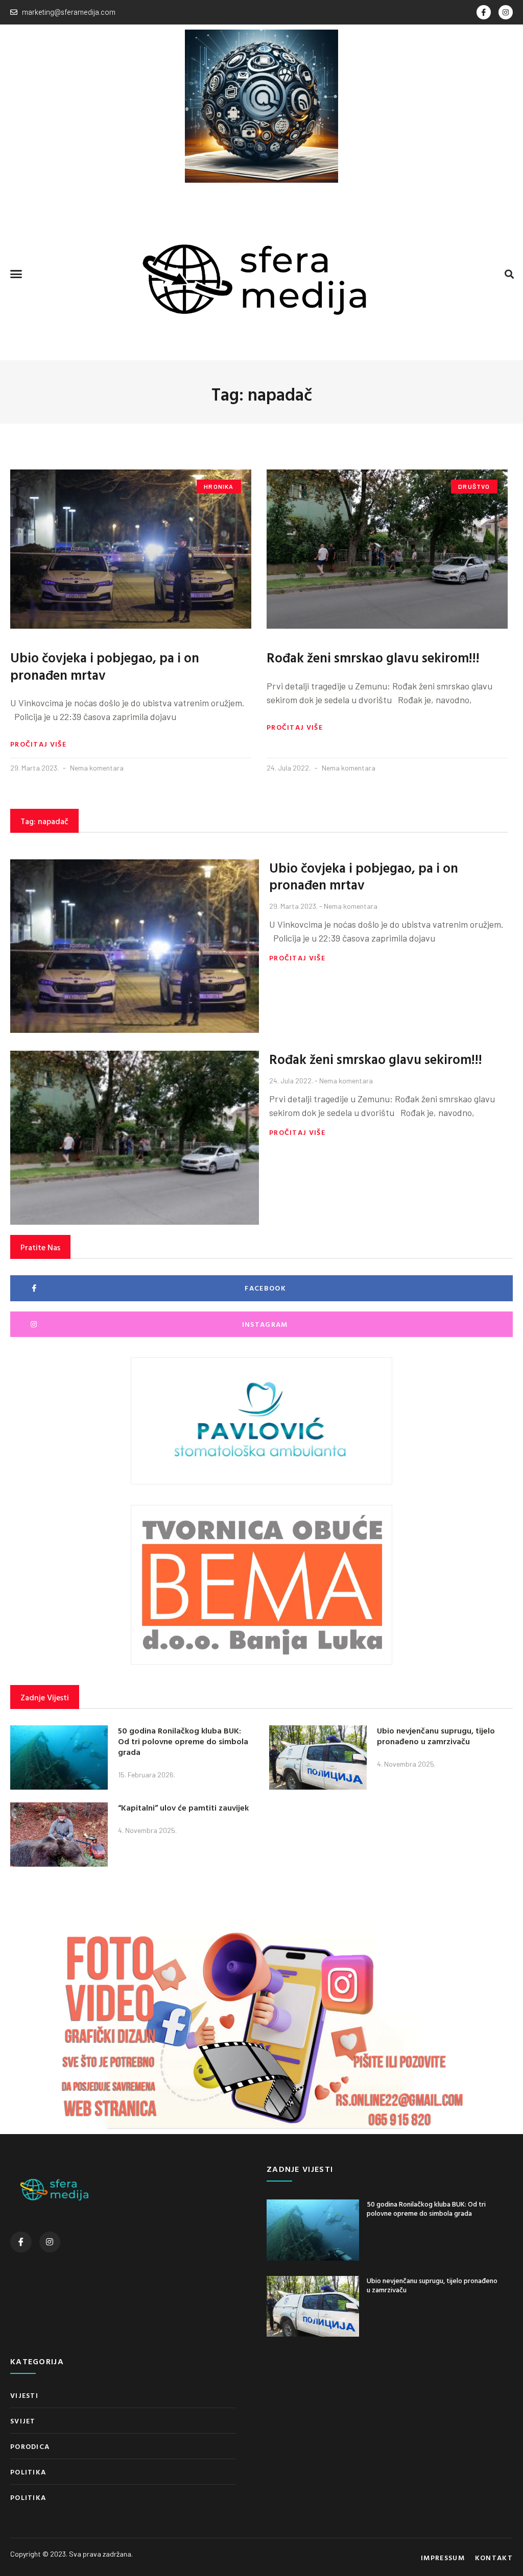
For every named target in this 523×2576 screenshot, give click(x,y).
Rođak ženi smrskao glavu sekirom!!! (373, 658)
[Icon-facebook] (484, 12)
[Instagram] (506, 12)
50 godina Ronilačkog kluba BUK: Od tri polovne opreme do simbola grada (183, 1741)
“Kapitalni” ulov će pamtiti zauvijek (183, 1807)
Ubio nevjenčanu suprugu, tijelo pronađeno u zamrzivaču (436, 1736)
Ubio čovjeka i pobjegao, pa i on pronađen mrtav (105, 666)
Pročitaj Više (38, 744)
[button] (16, 274)
